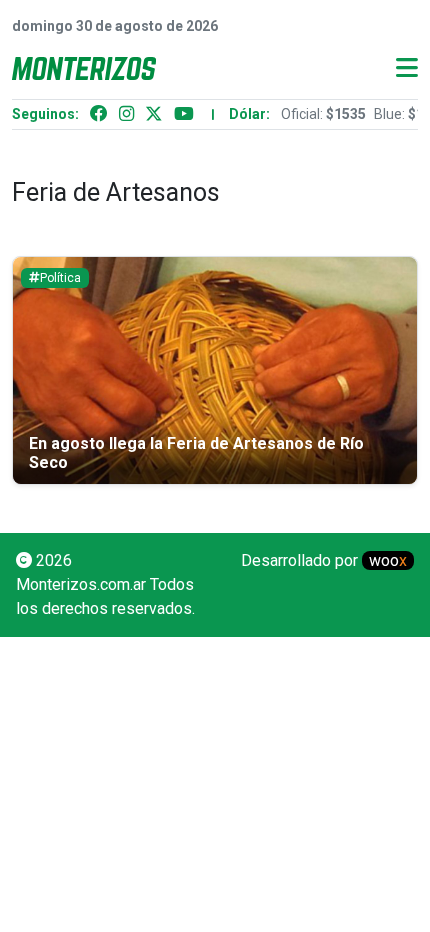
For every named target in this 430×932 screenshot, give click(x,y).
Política (60, 278)
